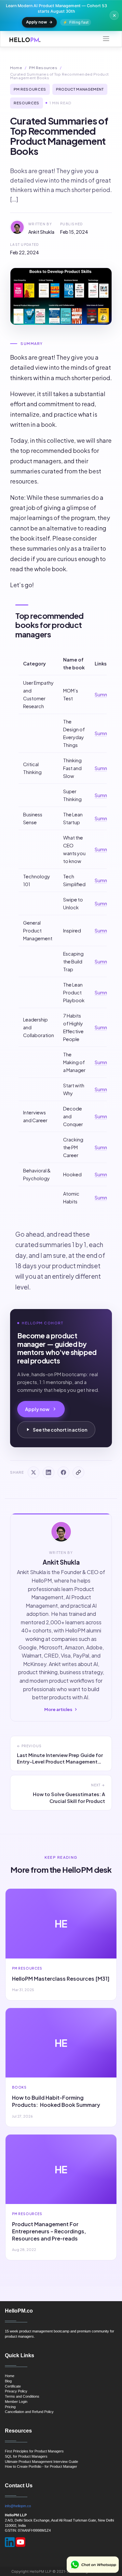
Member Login (16, 2402)
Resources (27, 103)
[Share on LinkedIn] (48, 1472)
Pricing (10, 2407)
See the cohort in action (60, 1430)
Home (16, 68)
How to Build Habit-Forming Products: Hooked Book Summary (56, 2101)
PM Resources (43, 68)
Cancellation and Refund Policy (29, 2412)
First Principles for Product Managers (34, 2451)
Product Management (80, 89)
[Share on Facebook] (63, 1472)
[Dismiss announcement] (114, 15)
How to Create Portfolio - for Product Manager (41, 2466)
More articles (58, 1709)
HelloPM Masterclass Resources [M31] (61, 1979)
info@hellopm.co (18, 2506)
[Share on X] (34, 1472)
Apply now (37, 22)
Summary (105, 694)
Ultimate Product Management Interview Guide (41, 2462)
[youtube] (20, 2542)
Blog (8, 2381)
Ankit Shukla (41, 232)
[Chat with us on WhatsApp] (93, 2565)
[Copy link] (78, 1472)
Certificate (13, 2386)
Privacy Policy (16, 2391)
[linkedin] (10, 2542)
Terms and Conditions (22, 2396)
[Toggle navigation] (106, 39)
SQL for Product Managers (26, 2456)
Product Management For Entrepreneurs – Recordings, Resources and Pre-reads (49, 2231)
